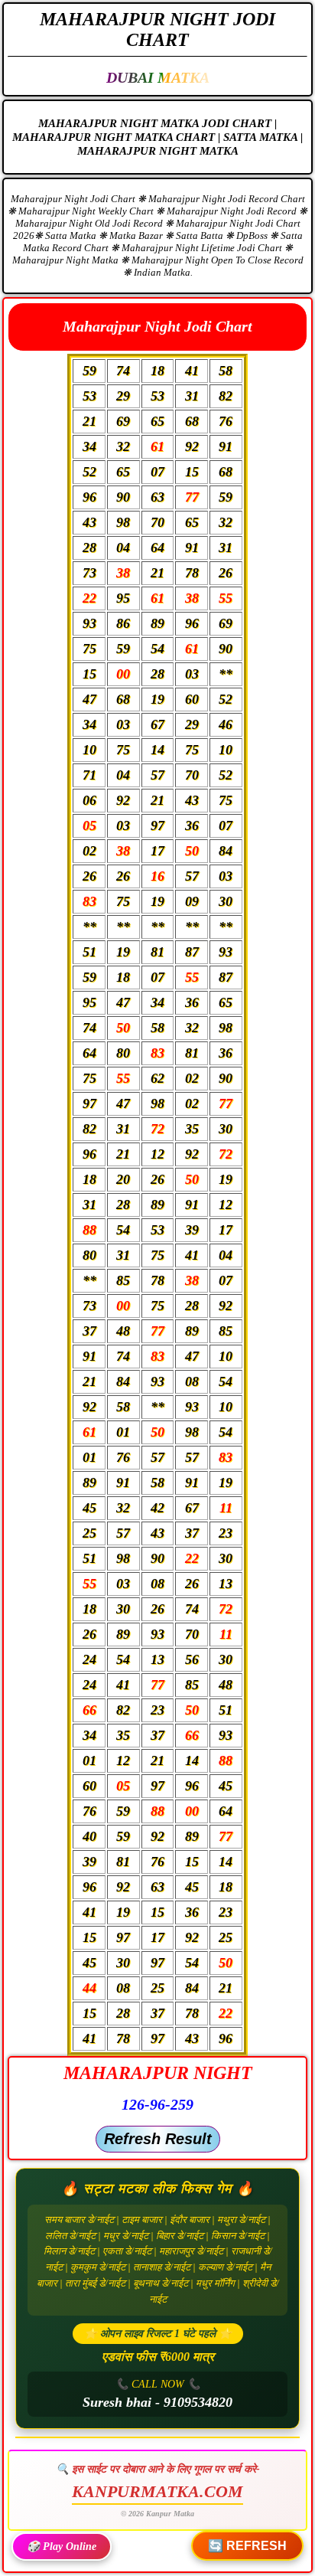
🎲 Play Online (62, 2547)
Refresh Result (158, 2139)
